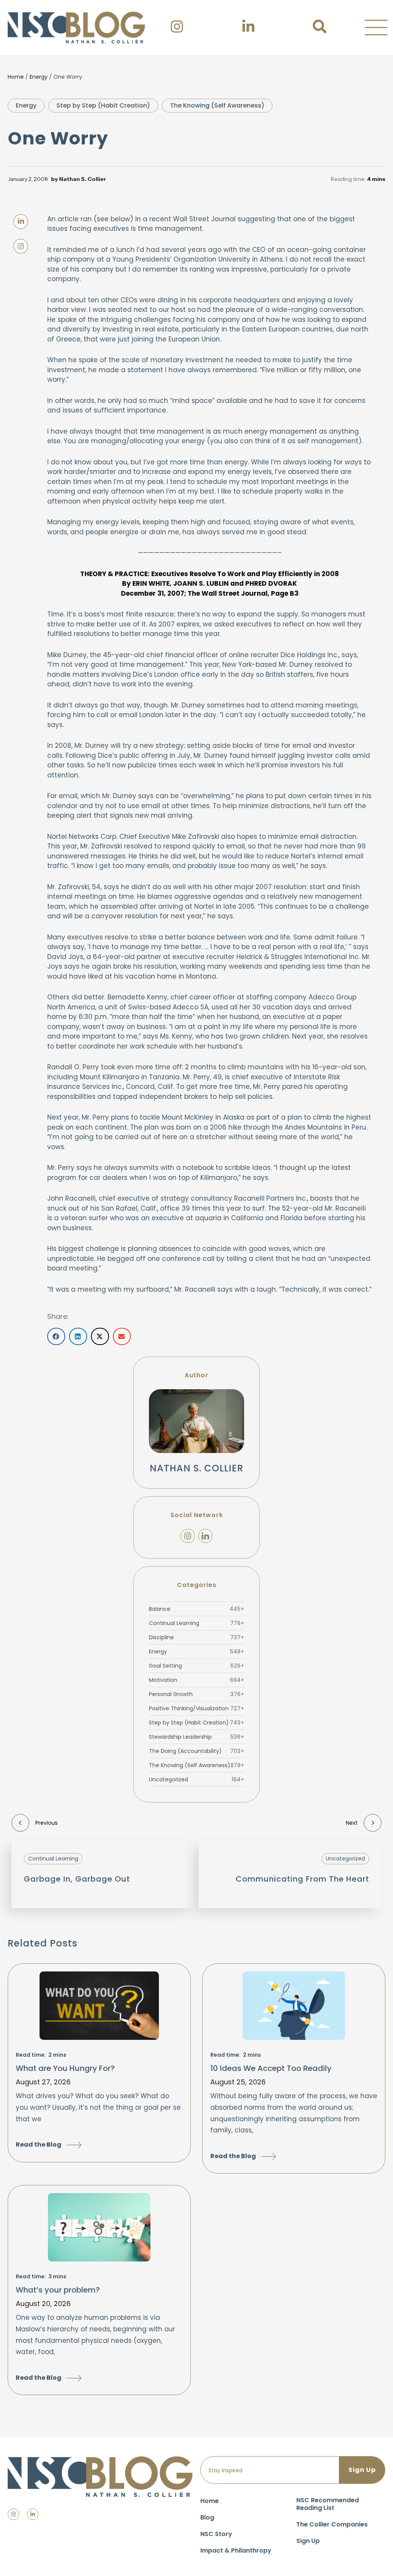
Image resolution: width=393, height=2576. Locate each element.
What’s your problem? (58, 2290)
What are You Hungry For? (65, 2068)
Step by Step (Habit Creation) (103, 105)
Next (352, 1823)
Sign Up (308, 2541)
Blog (207, 2517)
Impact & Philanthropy (236, 2550)
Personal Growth (196, 1694)
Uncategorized (196, 1779)
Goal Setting (196, 1666)
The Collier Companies (332, 2524)
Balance (196, 1609)
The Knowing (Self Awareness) (217, 105)
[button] (376, 28)
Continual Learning (196, 1623)
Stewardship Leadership (196, 1737)
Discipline (196, 1637)
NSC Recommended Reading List (328, 2504)
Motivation (196, 1680)
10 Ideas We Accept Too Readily (271, 2068)
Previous (46, 1823)
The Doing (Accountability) (196, 1751)
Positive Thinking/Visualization (196, 1708)
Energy (39, 77)
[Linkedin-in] (33, 2514)
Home (16, 77)
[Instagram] (188, 1536)
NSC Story (216, 2534)
